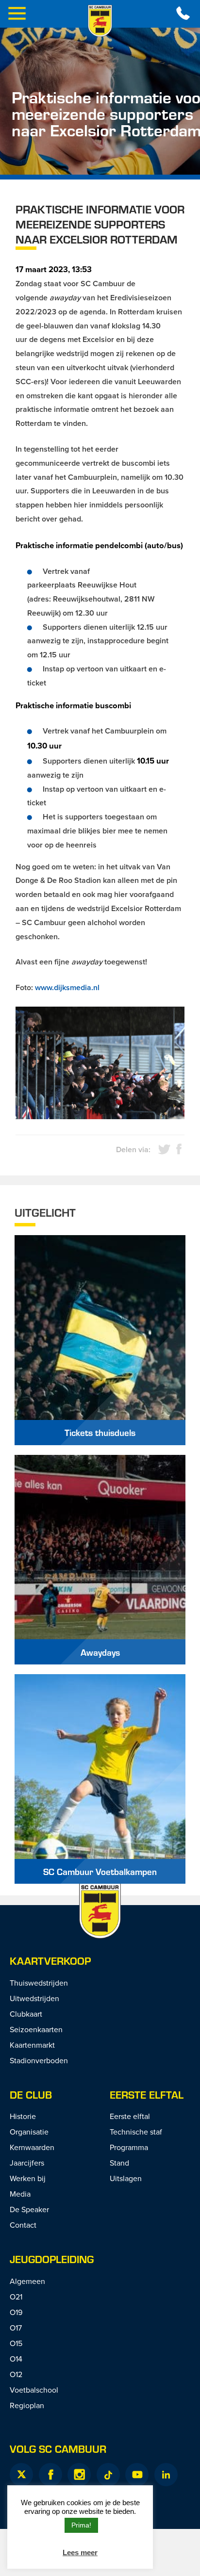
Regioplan (27, 2405)
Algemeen (27, 2281)
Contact (23, 2225)
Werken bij (28, 2178)
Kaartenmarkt (32, 2045)
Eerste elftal (147, 2095)
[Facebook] (50, 2475)
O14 (16, 2359)
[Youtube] (137, 2475)
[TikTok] (108, 2475)
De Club (31, 2095)
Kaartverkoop (50, 1961)
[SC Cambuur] (100, 21)
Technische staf (136, 2132)
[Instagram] (79, 2475)
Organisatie (29, 2132)
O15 (16, 2343)
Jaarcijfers (27, 2163)
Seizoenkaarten (36, 2029)
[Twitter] (21, 2475)
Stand (119, 2163)
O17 (16, 2328)
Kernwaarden (32, 2147)
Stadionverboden (39, 2060)
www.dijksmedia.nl (67, 987)
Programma (129, 2147)
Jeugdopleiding (52, 2259)
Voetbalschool (34, 2390)
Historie (23, 2116)
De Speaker (29, 2209)
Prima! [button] (81, 2525)
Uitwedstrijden (34, 1998)
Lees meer (80, 2552)
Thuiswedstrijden (39, 1983)
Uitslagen (126, 2178)
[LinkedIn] (166, 2475)
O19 (16, 2312)
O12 (16, 2374)
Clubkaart (26, 2014)
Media (20, 2194)
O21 (16, 2297)
